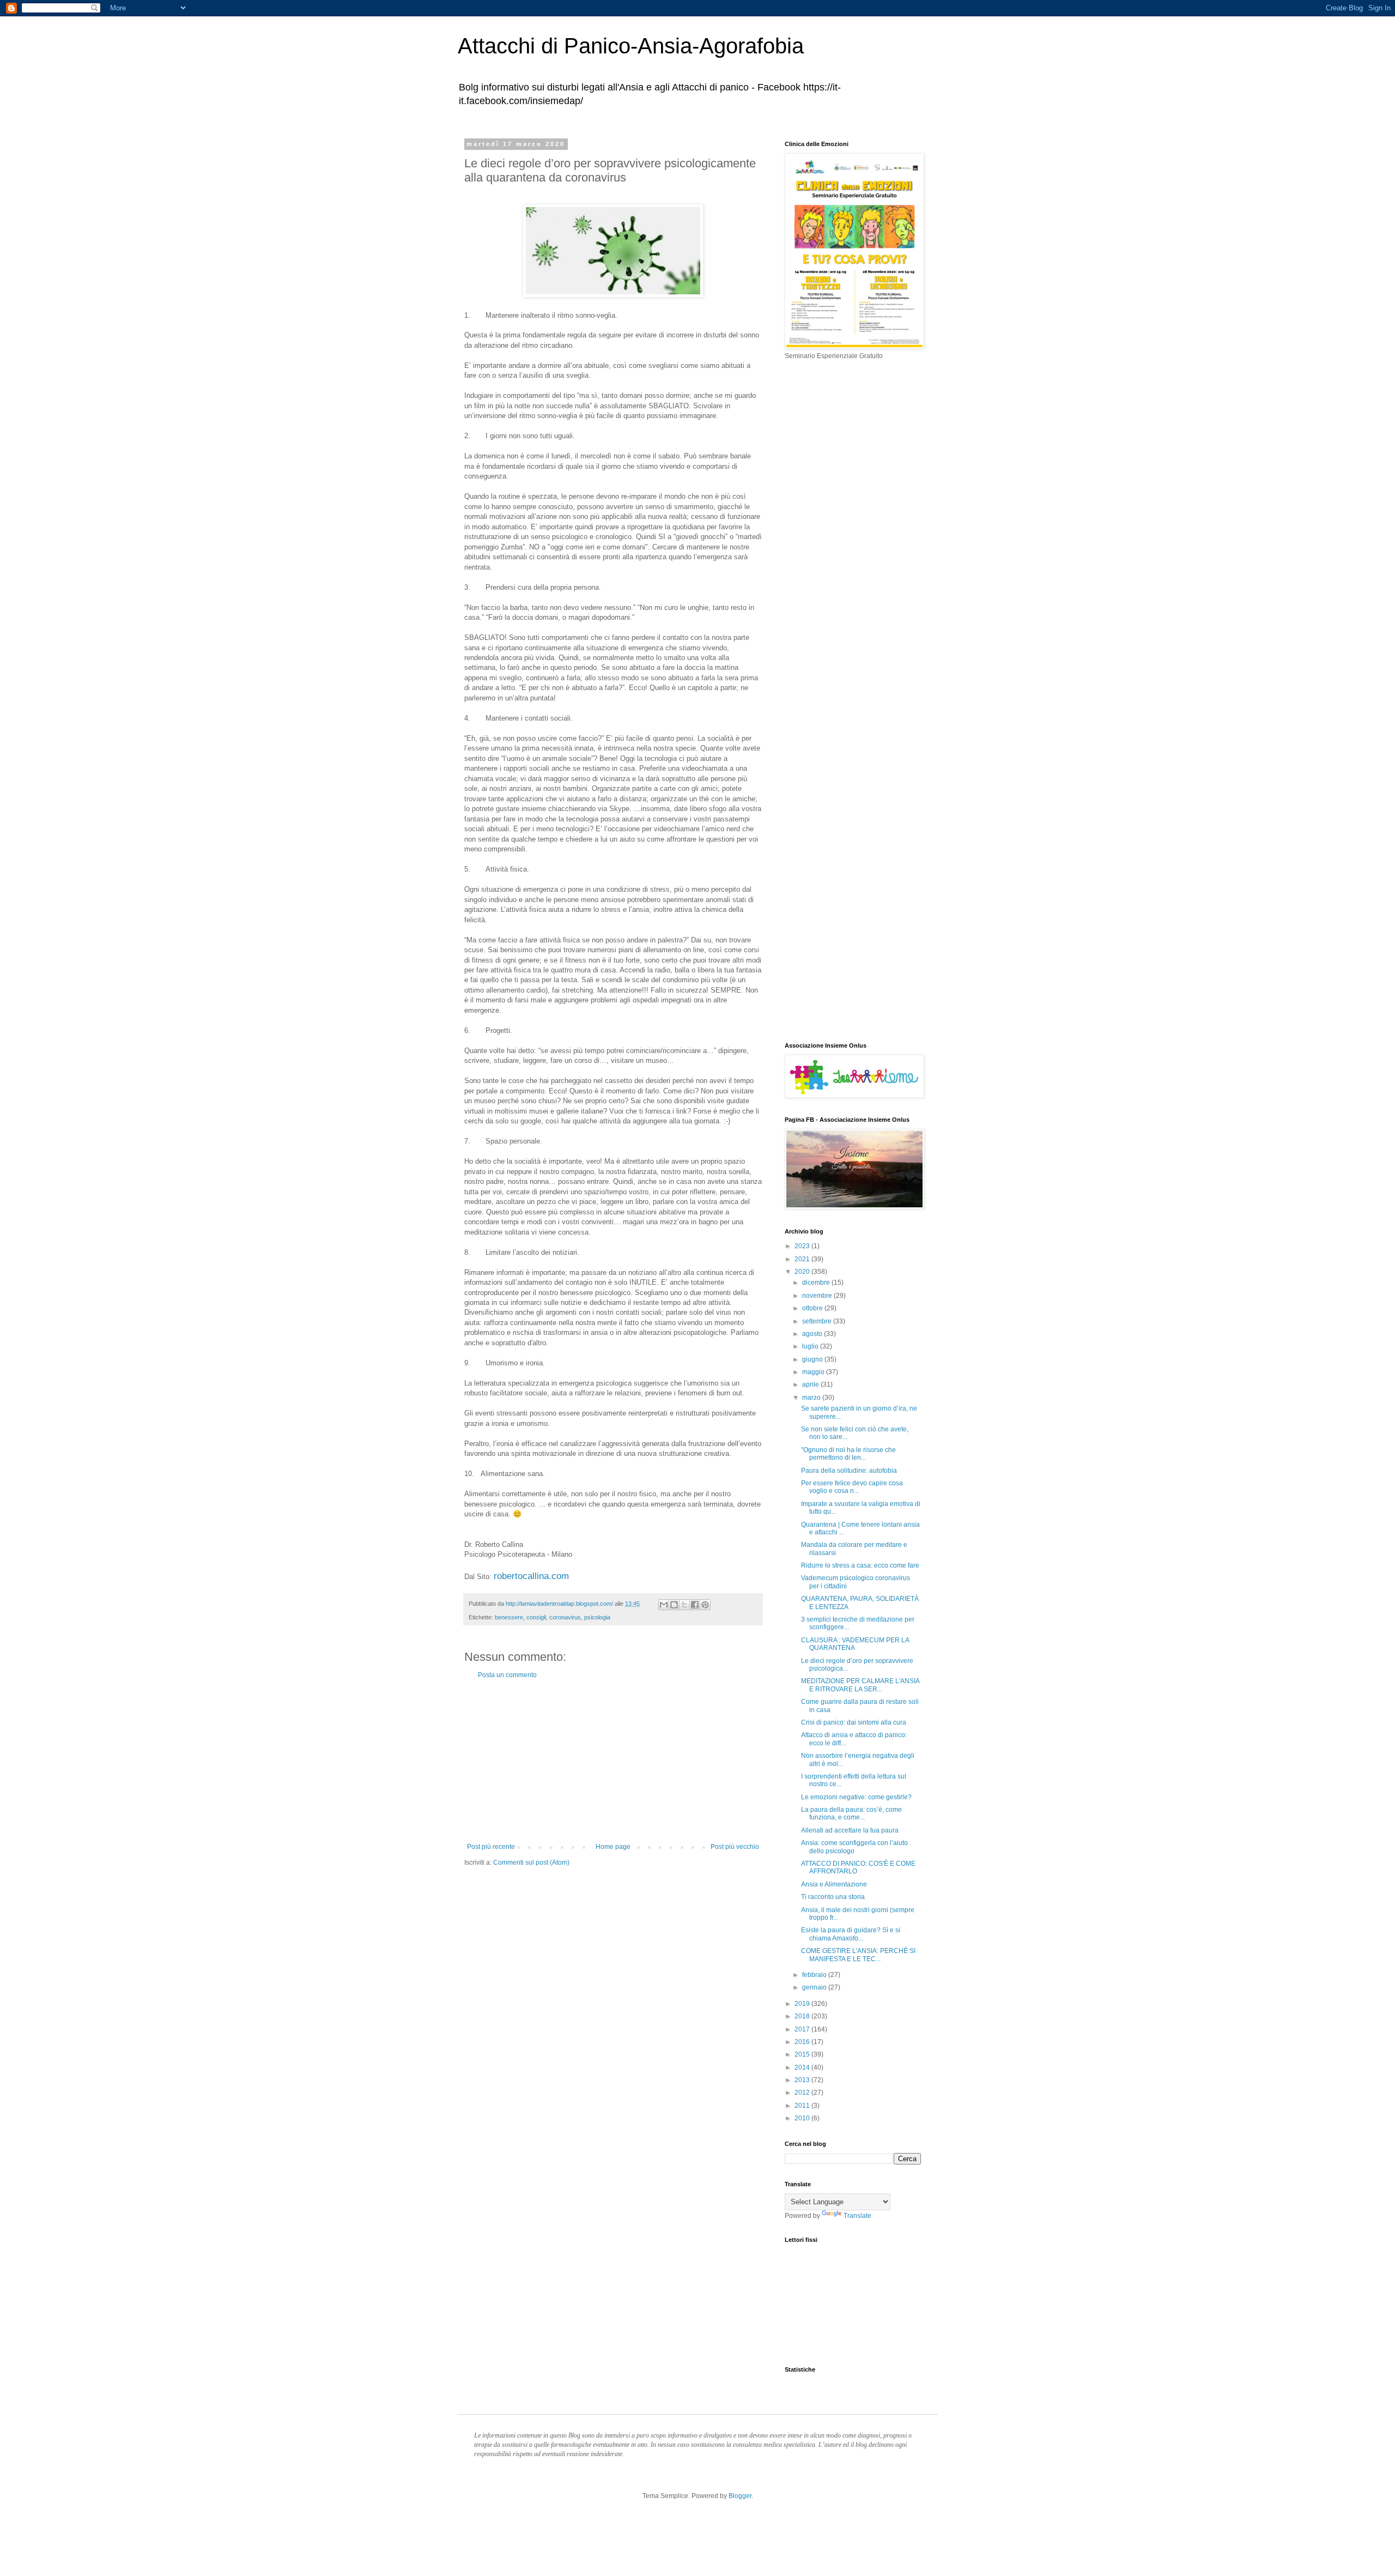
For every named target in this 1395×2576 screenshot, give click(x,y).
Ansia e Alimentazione (834, 1884)
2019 (803, 2004)
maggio (814, 1372)
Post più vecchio (735, 1847)
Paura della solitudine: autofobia (849, 1471)
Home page (613, 1847)
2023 (803, 1246)
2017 (803, 2029)
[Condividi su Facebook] (695, 1605)
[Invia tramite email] (664, 1605)
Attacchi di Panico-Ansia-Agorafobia (631, 46)
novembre (818, 1296)
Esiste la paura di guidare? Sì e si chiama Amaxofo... (851, 1934)
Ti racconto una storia (833, 1897)
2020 (803, 1272)
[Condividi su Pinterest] (705, 1605)
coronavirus (565, 1617)
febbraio (815, 1975)
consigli (536, 1617)
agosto (813, 1334)
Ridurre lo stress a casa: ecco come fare (860, 1565)
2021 (803, 1259)
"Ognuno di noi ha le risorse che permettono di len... (848, 1454)
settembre (818, 1321)
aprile (811, 1384)
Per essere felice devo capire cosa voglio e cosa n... (852, 1487)
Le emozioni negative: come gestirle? (856, 1797)
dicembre (817, 1283)
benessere (509, 1617)
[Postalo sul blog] (674, 1605)
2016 (803, 2042)
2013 (803, 2080)
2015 (803, 2054)
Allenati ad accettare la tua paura (850, 1830)
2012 (803, 2093)
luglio (811, 1346)
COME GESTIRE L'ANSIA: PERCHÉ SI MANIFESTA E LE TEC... (858, 1955)
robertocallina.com (531, 1576)
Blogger (740, 2496)
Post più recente (491, 1847)
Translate (857, 2216)
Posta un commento (507, 1675)
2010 (803, 2118)
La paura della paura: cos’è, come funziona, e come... (851, 1813)
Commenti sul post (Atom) (531, 1863)
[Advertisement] (613, 1761)
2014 (803, 2067)
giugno (813, 1359)
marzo (812, 1398)
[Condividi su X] (684, 1605)
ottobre (813, 1308)
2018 (803, 2016)
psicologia (597, 1617)
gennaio (815, 1987)
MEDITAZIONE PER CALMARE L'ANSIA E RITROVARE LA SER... (860, 1685)
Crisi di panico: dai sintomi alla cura (854, 1722)
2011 (803, 2106)
